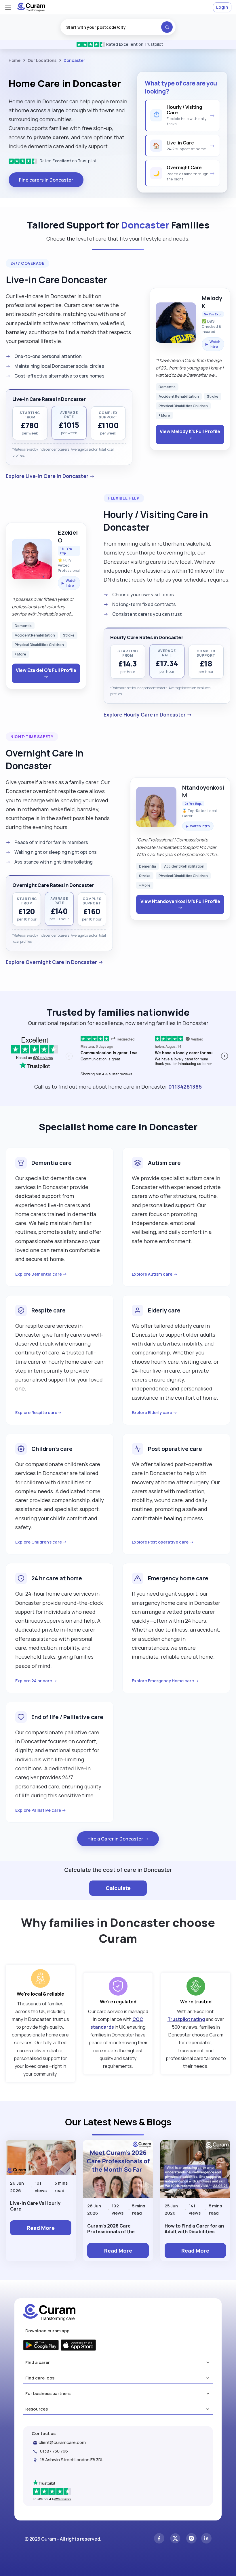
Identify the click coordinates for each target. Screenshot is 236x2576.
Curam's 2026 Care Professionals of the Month (111, 2229)
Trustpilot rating (186, 2019)
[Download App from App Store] (78, 2346)
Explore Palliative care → (41, 1810)
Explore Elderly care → (155, 1412)
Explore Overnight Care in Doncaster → (55, 962)
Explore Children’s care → (41, 1542)
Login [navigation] (222, 7)
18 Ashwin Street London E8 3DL (72, 2460)
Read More (41, 2228)
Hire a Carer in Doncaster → (118, 1839)
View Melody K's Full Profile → (190, 435)
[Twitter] (175, 2539)
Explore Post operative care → (163, 1542)
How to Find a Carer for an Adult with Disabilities (194, 2229)
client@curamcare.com (62, 2442)
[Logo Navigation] (31, 10)
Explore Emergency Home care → (165, 1681)
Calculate (118, 1888)
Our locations (42, 60)
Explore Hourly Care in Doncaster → (148, 715)
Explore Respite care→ (38, 1412)
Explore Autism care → (155, 1274)
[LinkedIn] (206, 2539)
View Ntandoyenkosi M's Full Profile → (180, 904)
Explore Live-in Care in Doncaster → (50, 476)
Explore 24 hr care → (36, 1681)
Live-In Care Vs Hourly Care (35, 2206)
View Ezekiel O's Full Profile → (46, 673)
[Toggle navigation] (8, 7)
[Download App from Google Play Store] (41, 2346)
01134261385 (185, 1087)
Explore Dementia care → (41, 1274)
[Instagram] (191, 2539)
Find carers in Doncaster (46, 180)
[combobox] (118, 27)
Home (15, 60)
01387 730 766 (54, 2451)
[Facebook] (159, 2539)
